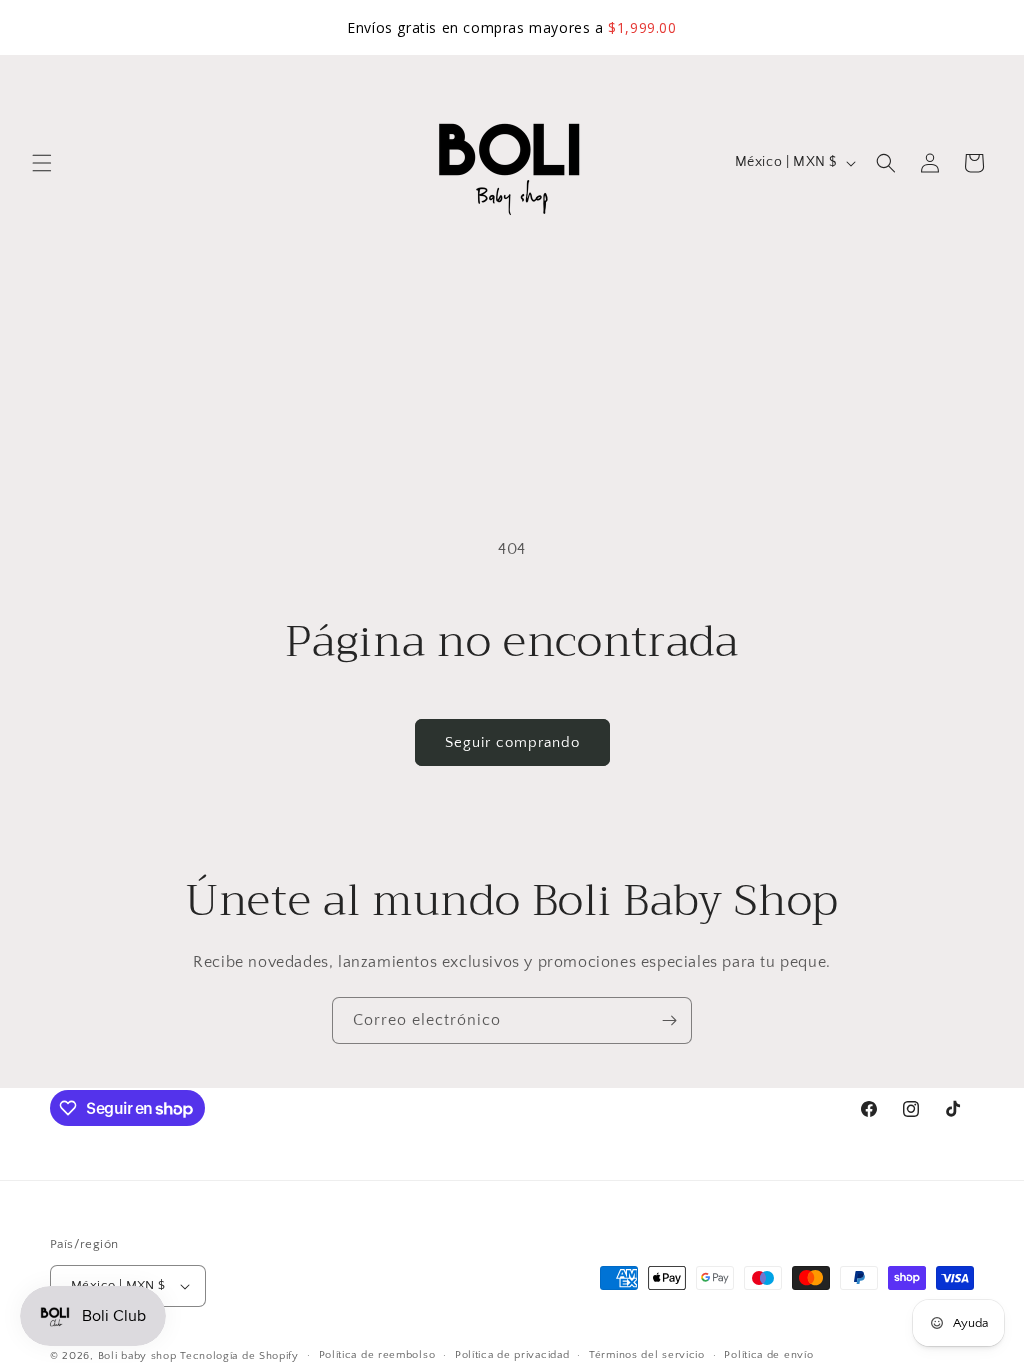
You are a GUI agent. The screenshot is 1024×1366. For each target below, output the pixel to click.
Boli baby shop (137, 1356)
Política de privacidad (512, 1355)
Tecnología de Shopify (239, 1356)
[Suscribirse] (669, 1020)
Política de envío (768, 1355)
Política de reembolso (377, 1355)
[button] (42, 163)
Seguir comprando (512, 742)
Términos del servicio (647, 1355)
